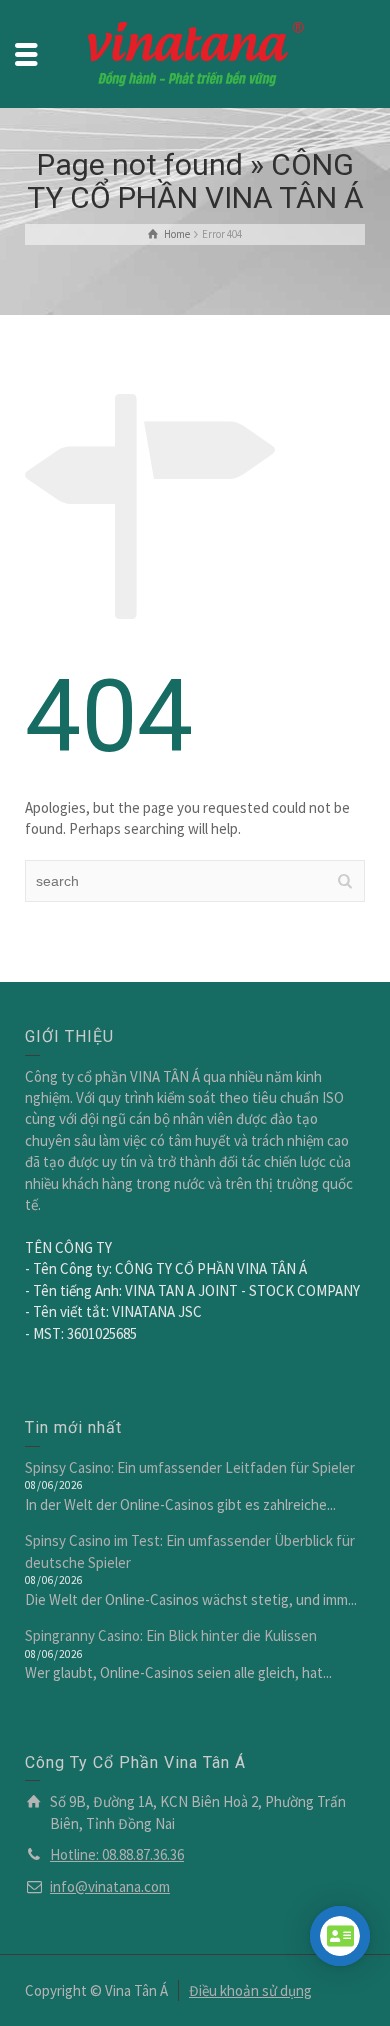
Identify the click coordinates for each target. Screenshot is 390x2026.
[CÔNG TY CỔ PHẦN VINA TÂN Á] (195, 52)
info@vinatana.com (110, 1886)
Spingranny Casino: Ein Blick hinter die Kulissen (171, 1635)
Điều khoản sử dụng (250, 1990)
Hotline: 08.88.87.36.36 (117, 1854)
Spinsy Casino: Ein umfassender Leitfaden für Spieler (190, 1467)
